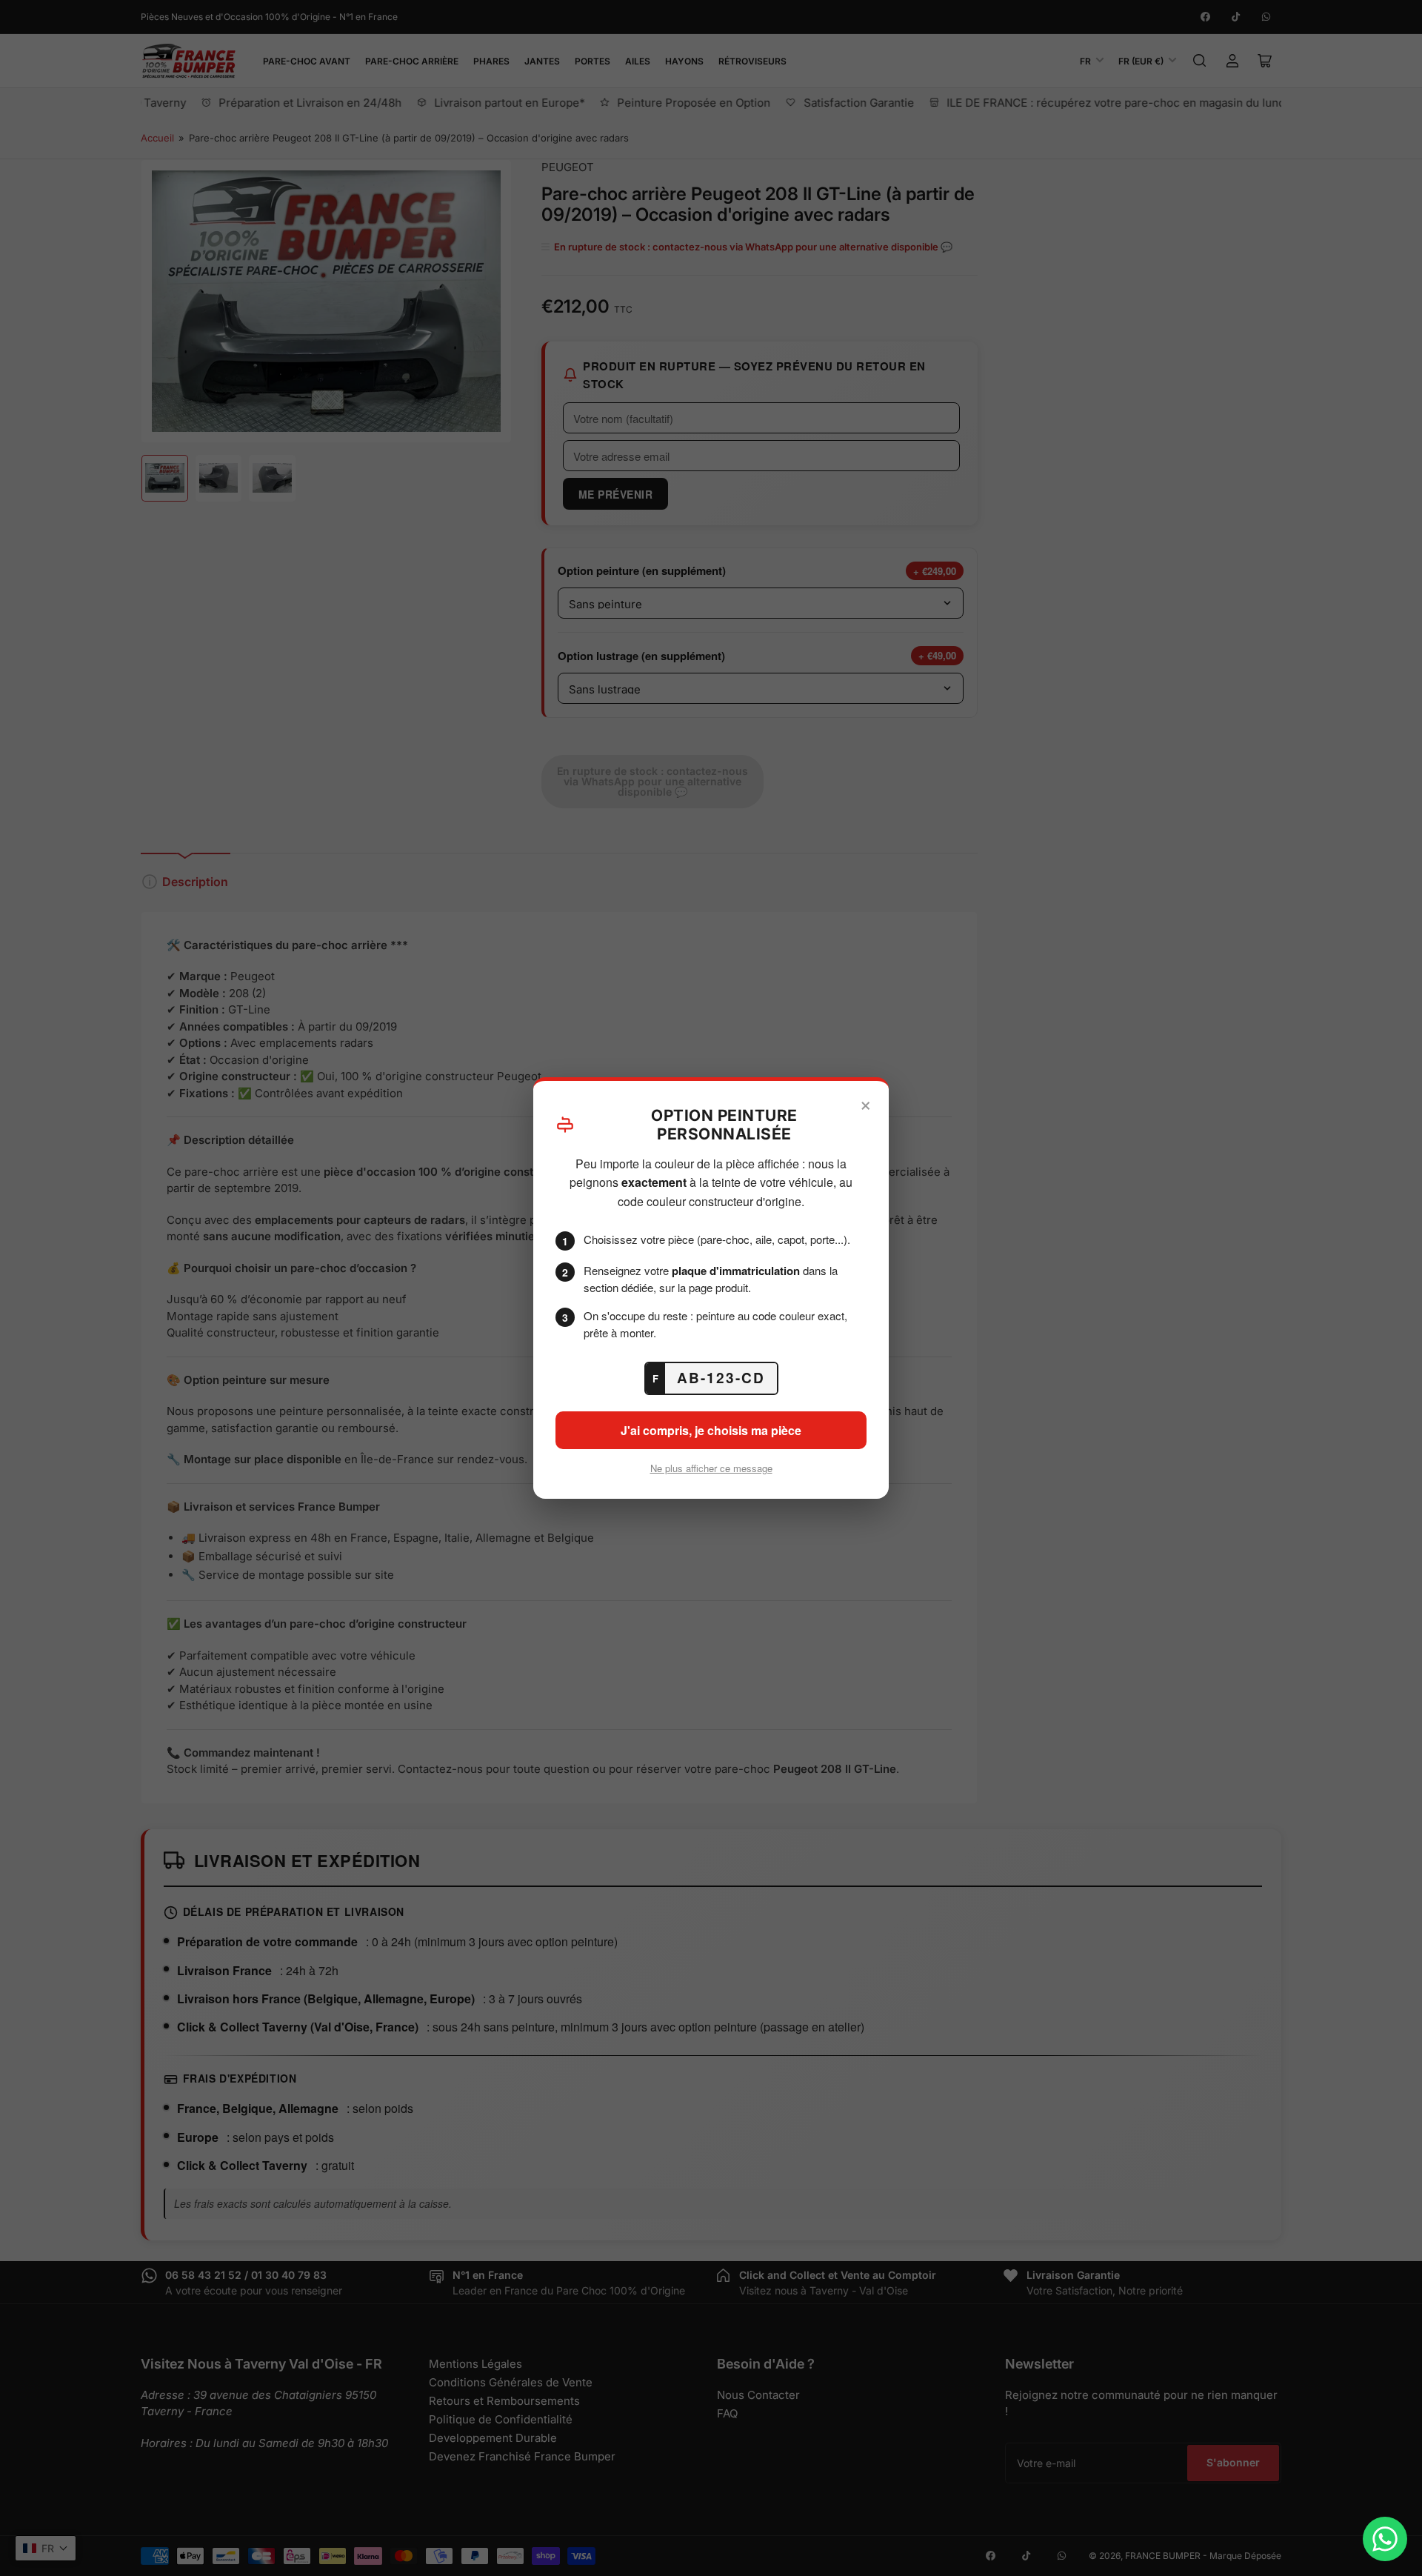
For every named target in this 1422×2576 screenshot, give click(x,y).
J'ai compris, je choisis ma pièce (711, 1430)
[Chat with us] (1385, 2539)
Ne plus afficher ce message (711, 1468)
